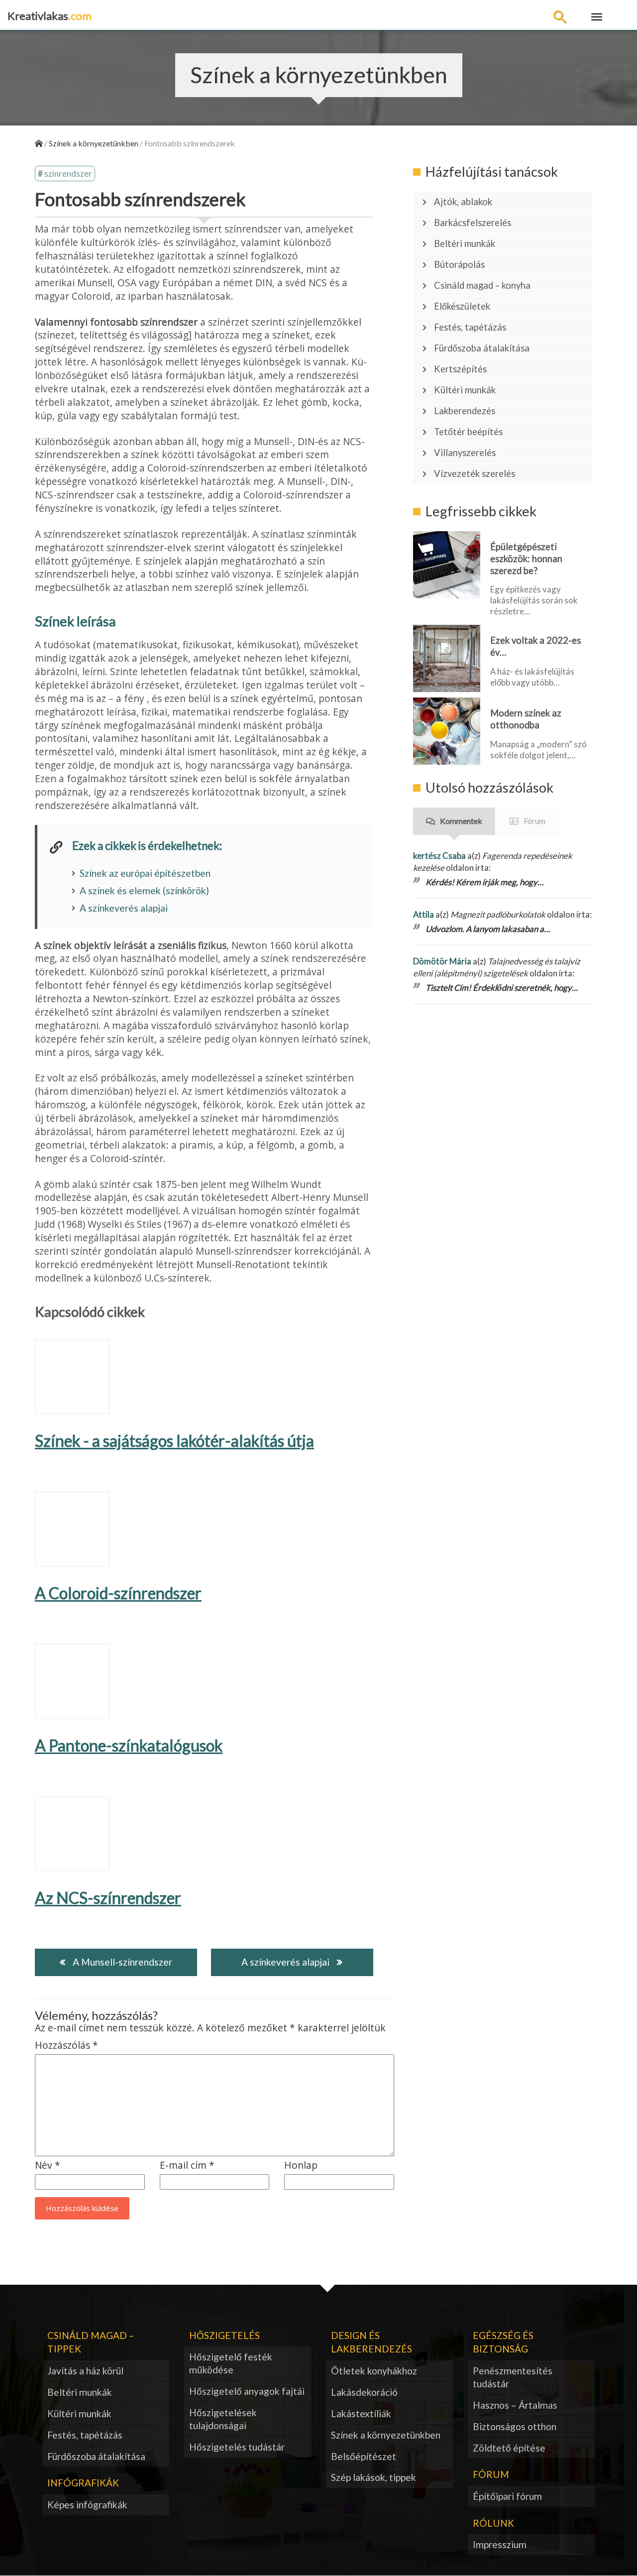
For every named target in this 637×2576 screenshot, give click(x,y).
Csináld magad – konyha (482, 285)
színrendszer (68, 174)
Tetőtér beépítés (468, 432)
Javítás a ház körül (85, 2371)
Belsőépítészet (364, 2456)
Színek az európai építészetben (145, 873)
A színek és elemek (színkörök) (144, 890)
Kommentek (461, 821)
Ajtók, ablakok (463, 202)
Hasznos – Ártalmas (515, 2405)
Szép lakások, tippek (373, 2477)
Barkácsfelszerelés (473, 223)
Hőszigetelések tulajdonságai (223, 2419)
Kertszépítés (460, 369)
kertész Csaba (439, 856)
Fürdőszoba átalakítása (482, 348)
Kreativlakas (50, 16)
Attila (424, 914)
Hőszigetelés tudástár (237, 2447)
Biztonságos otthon (515, 2426)
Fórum (534, 821)
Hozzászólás (66, 2046)
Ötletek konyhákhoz (374, 2371)
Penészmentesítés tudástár (513, 2377)
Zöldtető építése (509, 2448)
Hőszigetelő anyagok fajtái (247, 2391)
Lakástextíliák (361, 2413)
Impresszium (500, 2544)
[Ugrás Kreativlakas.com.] (39, 143)
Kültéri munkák (465, 390)
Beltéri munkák (465, 243)
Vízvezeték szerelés (475, 473)
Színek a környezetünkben (386, 2435)
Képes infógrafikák (87, 2505)
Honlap (301, 2166)
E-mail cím (187, 2166)
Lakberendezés (465, 411)
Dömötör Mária (442, 961)
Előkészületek (462, 306)
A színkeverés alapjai (124, 908)
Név (48, 2166)
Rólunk (493, 2523)
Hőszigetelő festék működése (231, 2363)
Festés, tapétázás (470, 327)
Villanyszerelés (465, 453)
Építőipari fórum (507, 2496)
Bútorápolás (459, 264)
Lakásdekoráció (364, 2392)
